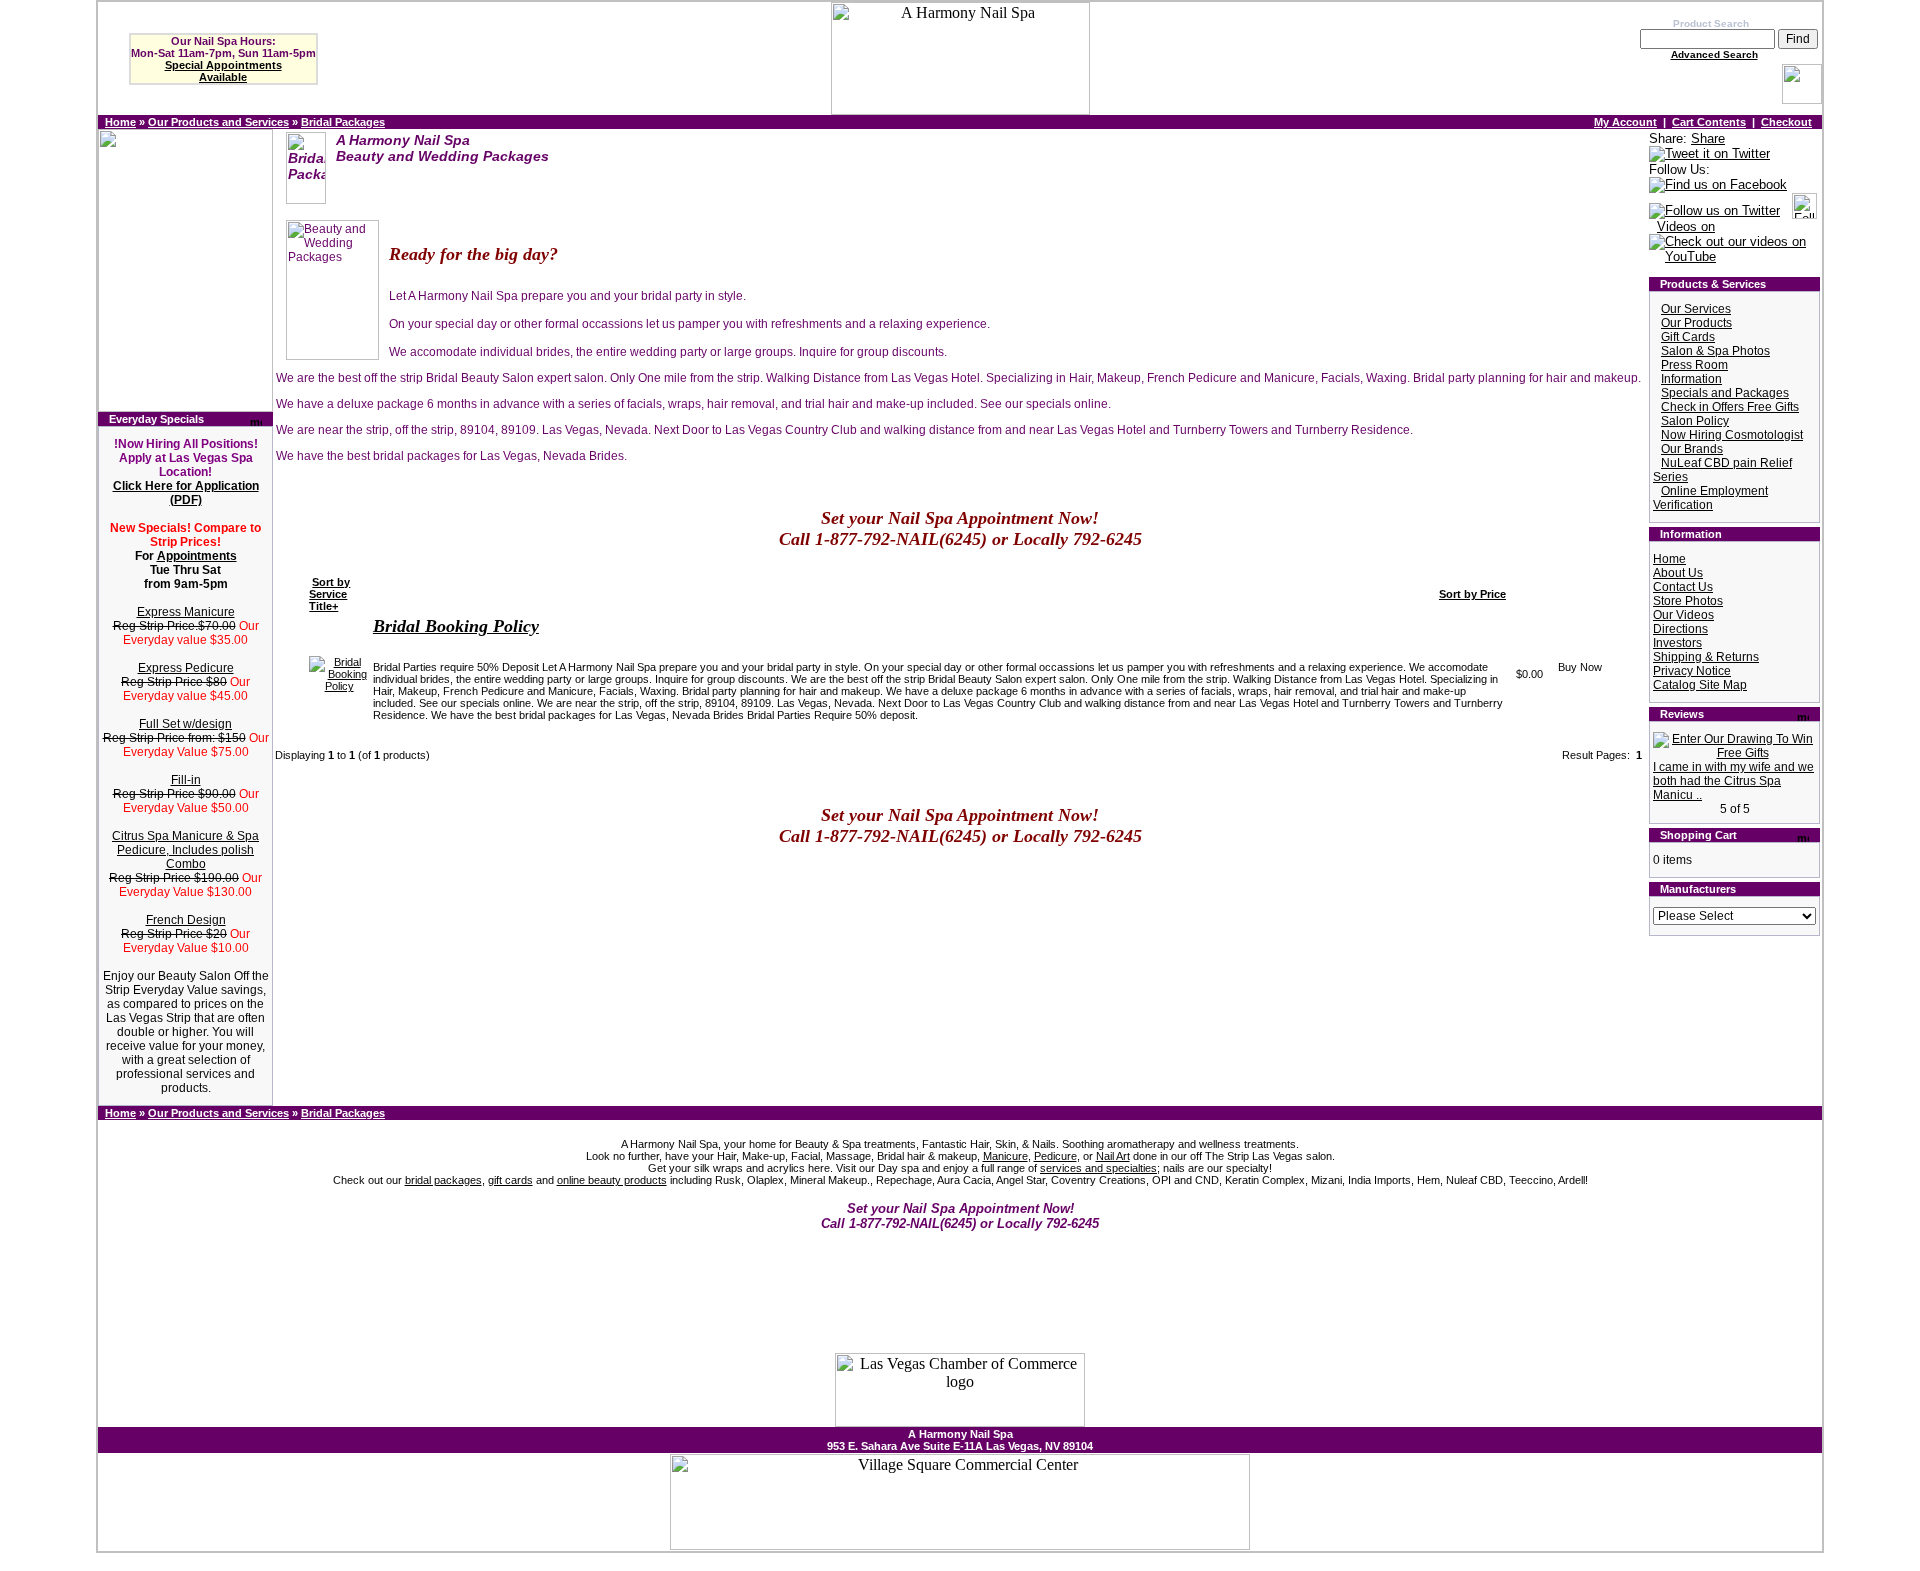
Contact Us (1683, 587)
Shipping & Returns (1706, 657)
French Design (186, 920)
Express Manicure (186, 612)
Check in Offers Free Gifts (1730, 407)
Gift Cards (1688, 337)
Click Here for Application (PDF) (186, 493)
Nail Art (1113, 1156)
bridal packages (443, 1180)
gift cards (510, 1180)
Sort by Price (1472, 594)
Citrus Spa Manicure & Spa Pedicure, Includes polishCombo (185, 850)
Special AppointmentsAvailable (223, 71)
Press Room (1694, 365)
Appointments (197, 556)
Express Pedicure (186, 668)
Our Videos (1683, 615)
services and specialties (1098, 1168)
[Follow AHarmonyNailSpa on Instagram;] (1804, 211)
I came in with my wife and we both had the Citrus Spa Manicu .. (1733, 781)
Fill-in (186, 780)
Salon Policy (1695, 421)
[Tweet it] (1709, 154)
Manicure (1005, 1156)
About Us (1678, 573)
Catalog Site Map (1700, 685)
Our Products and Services (218, 122)
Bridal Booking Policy (456, 626)
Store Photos (1688, 601)
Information (1691, 379)
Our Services (1696, 309)
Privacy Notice (1692, 671)
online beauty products (612, 1180)
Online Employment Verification (1710, 498)
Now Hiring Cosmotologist (1732, 435)
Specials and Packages (1725, 393)
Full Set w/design (185, 724)
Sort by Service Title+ (329, 594)
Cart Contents (1709, 122)
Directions (1680, 629)
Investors (1677, 643)
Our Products (1696, 323)
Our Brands (1692, 449)
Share (1708, 138)
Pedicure (1055, 1156)
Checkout (1786, 122)
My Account (1625, 122)
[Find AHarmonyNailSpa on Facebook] (1718, 185)
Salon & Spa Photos (1715, 351)
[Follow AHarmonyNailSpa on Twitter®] (1714, 211)
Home (120, 122)
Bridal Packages (343, 122)
